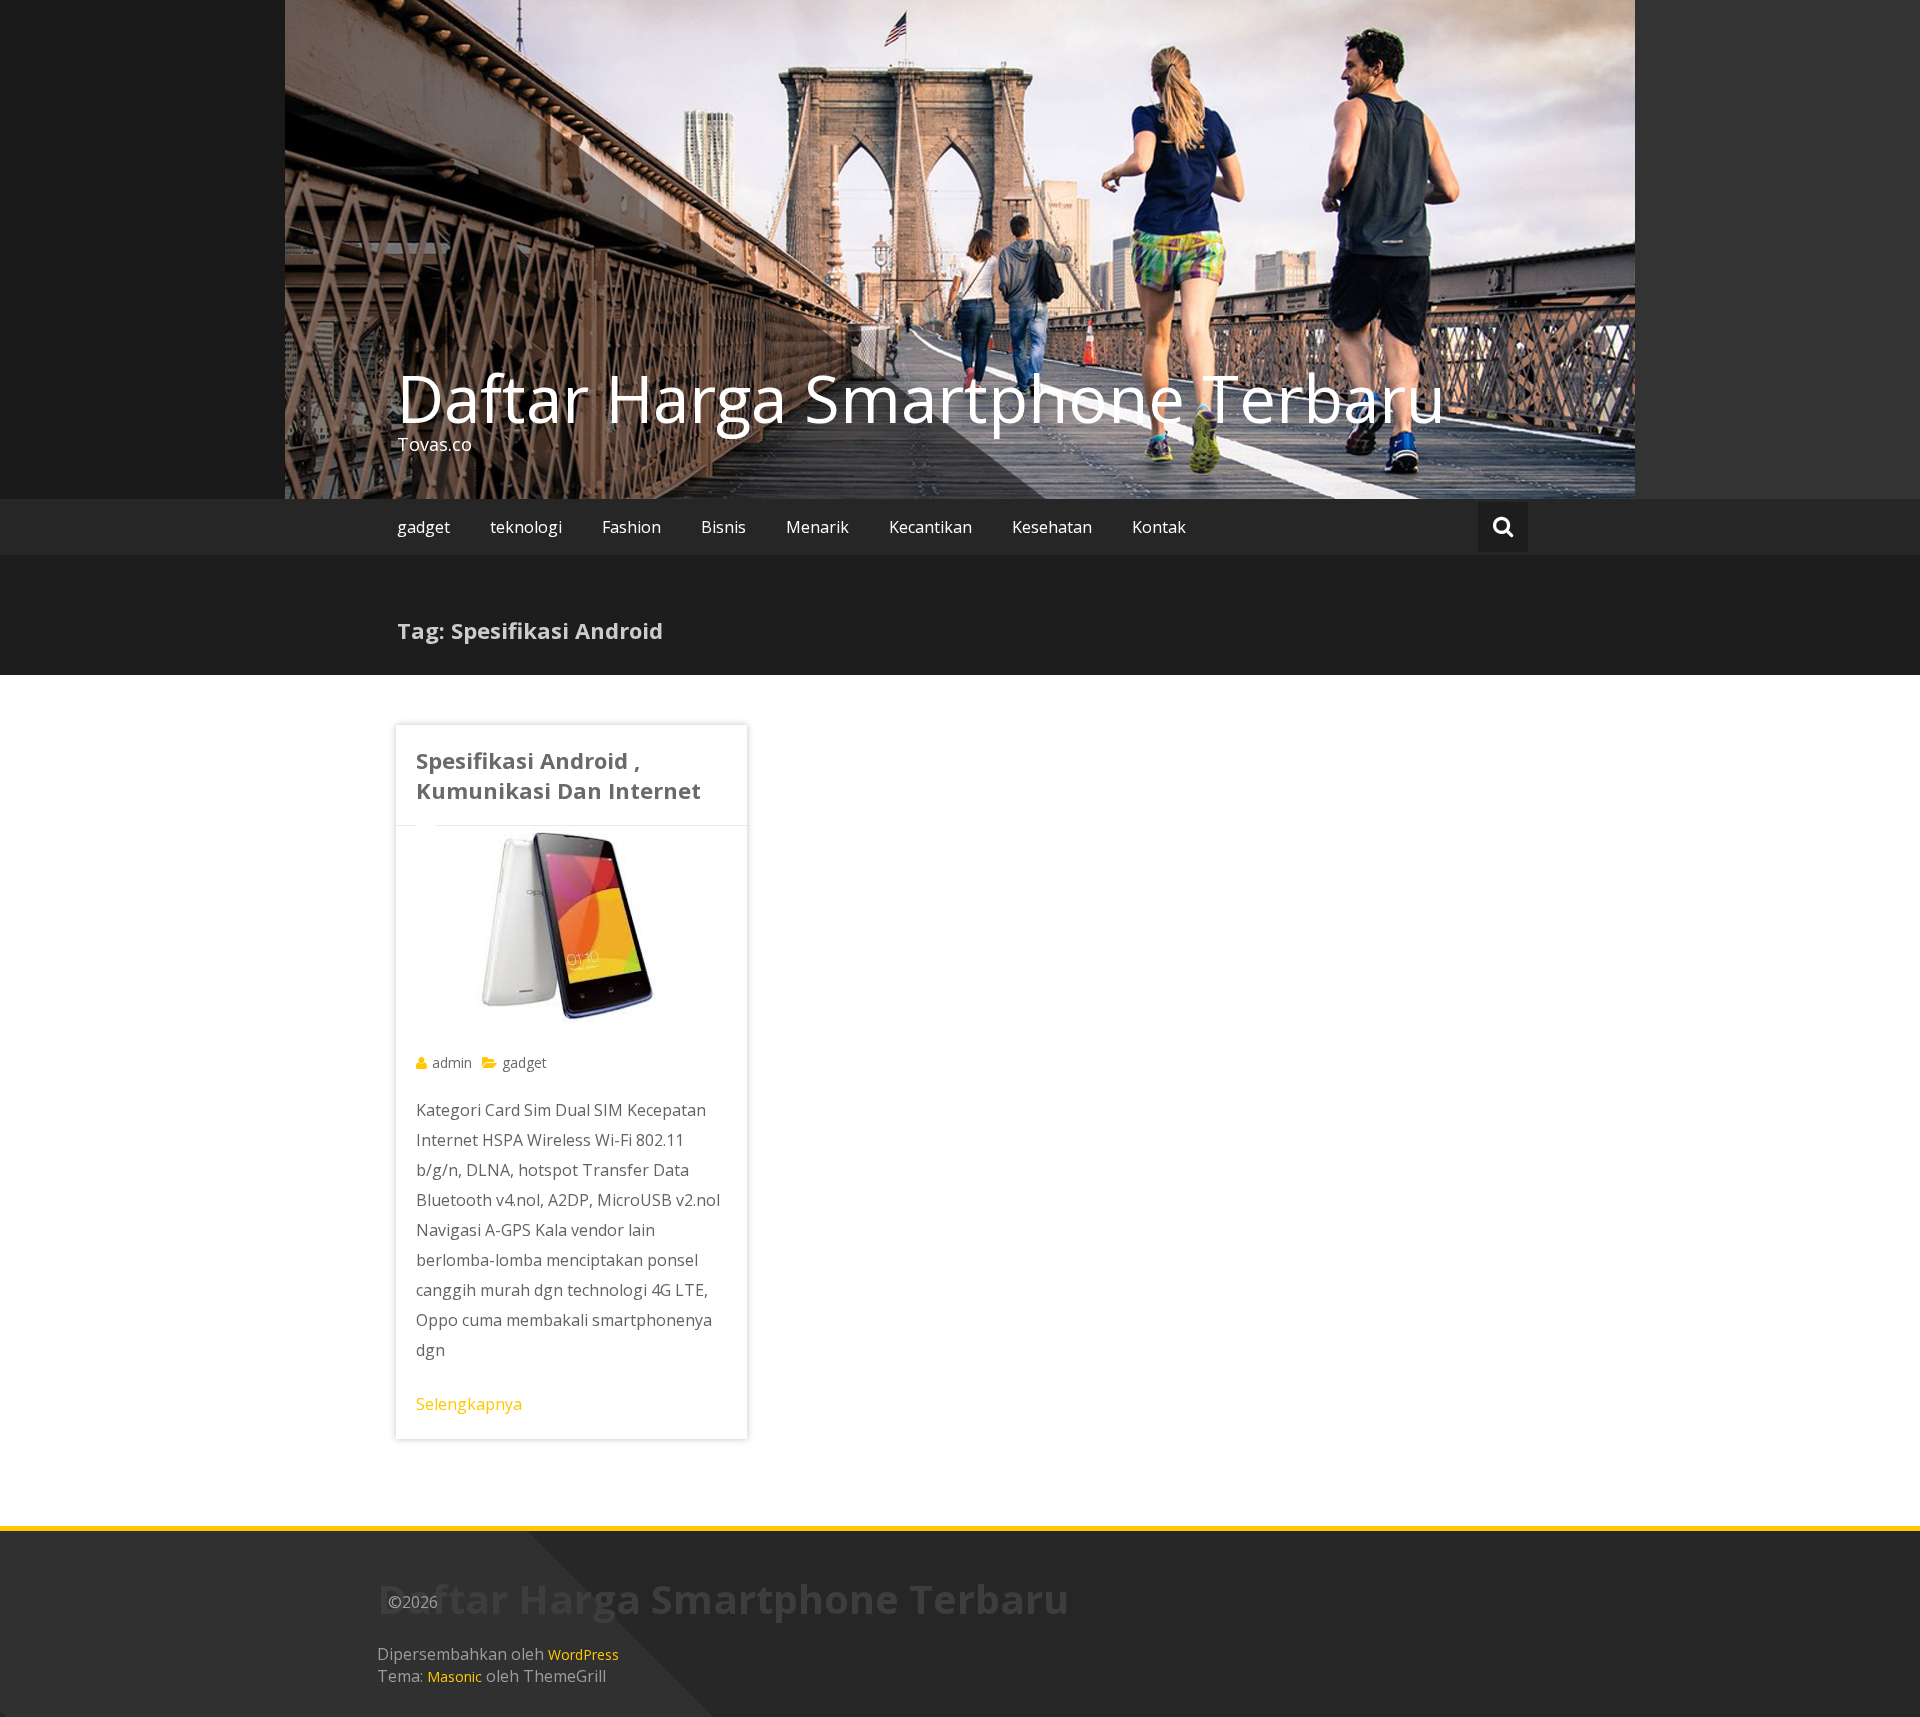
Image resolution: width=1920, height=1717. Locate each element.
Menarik (817, 527)
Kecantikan (930, 527)
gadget (423, 527)
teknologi (526, 527)
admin (452, 1062)
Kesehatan (1052, 527)
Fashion (631, 527)
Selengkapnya (469, 1404)
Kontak (1159, 527)
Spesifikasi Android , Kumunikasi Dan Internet (558, 775)
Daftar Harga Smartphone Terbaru (921, 398)
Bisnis (723, 527)
